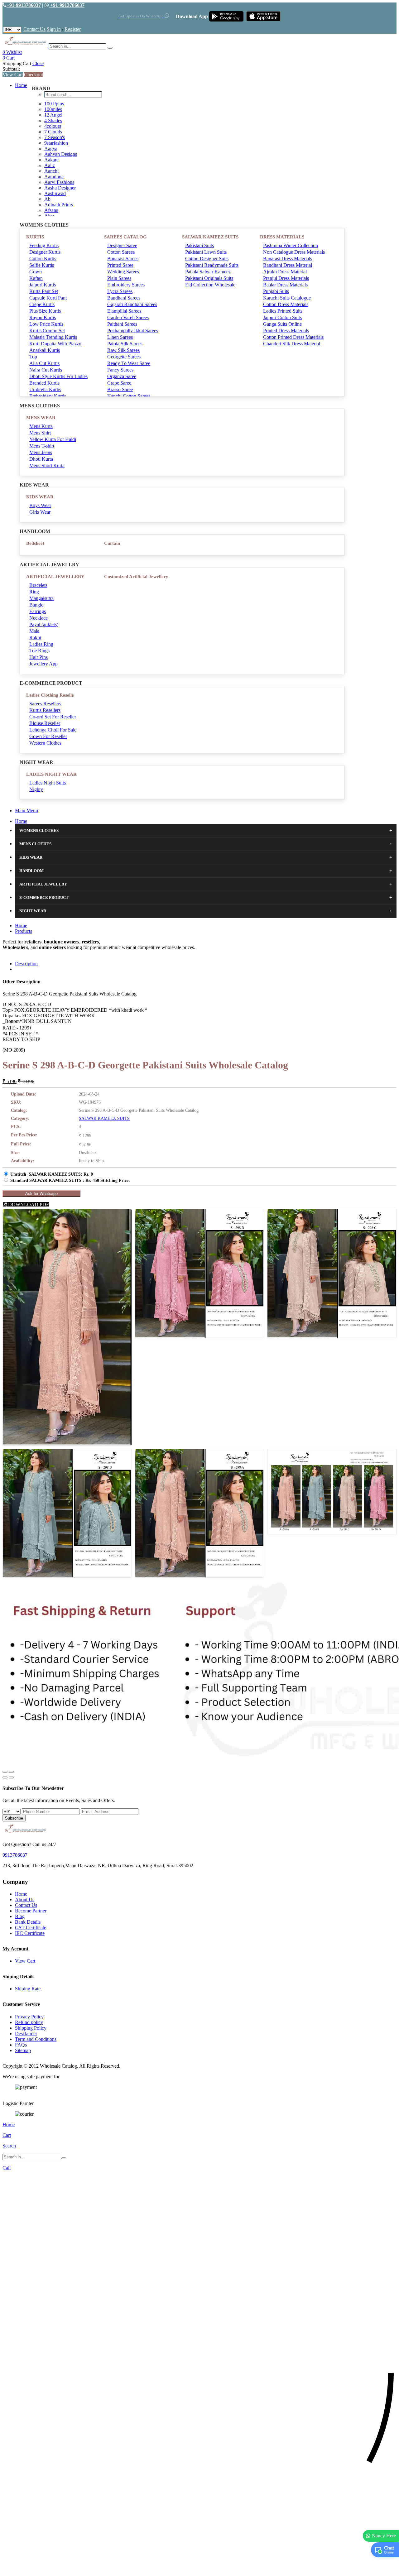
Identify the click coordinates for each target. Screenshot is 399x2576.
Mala (34, 631)
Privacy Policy (29, 2017)
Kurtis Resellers (45, 710)
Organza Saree (122, 376)
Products (24, 931)
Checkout (34, 75)
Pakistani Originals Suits (209, 278)
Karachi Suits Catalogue (287, 298)
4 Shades (53, 120)
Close (38, 63)
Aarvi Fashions (59, 182)
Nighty (36, 789)
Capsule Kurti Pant (48, 298)
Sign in (54, 29)
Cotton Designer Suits (207, 259)
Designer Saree (122, 245)
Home (21, 85)
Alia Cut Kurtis (44, 363)
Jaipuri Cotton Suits (282, 317)
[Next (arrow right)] (11, 1777)
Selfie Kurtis (42, 265)
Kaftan (36, 278)
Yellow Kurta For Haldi (53, 439)
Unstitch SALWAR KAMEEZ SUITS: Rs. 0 (52, 1174)
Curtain (112, 543)
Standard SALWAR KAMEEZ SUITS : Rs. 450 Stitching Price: (70, 1180)
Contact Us (34, 29)
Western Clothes (45, 743)
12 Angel (53, 115)
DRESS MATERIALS (282, 237)
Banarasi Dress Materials (288, 259)
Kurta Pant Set (44, 291)
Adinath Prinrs (59, 205)
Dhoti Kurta (41, 459)
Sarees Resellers (45, 704)
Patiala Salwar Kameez (208, 272)
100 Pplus (54, 104)
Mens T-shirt (42, 446)
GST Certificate (31, 1928)
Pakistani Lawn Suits (206, 252)
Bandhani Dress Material (288, 265)
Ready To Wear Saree (129, 363)
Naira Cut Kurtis (46, 370)
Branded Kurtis (44, 383)
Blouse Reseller (45, 723)
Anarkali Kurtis (45, 350)
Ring (34, 592)
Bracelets (38, 585)
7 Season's (55, 137)
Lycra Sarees (120, 291)
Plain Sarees (119, 278)
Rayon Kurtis (43, 317)
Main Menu (26, 811)
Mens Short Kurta (47, 465)
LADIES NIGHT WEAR (51, 774)
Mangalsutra (41, 598)
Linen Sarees (120, 337)
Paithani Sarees (122, 324)
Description (26, 964)
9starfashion (56, 143)
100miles (53, 109)
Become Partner (31, 1911)
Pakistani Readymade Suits (212, 265)
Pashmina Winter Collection (291, 245)
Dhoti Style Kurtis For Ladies (58, 376)
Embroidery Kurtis (48, 396)
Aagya (51, 149)
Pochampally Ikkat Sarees (133, 331)
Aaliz (50, 165)
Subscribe (14, 1818)
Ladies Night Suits (48, 783)
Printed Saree (120, 265)
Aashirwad (55, 193)
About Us (25, 1900)
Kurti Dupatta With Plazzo (55, 344)
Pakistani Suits (199, 245)
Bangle (36, 605)
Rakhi (35, 638)
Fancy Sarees (120, 370)
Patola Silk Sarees (125, 344)
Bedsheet (35, 543)
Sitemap (23, 2050)
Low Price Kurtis (46, 324)
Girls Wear (40, 512)
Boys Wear (40, 505)
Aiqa (49, 216)
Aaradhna (54, 177)
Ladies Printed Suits (283, 311)
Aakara (51, 160)
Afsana (51, 210)
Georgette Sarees (124, 357)
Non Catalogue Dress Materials (294, 252)
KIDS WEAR (40, 497)
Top (33, 357)
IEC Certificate (30, 1933)
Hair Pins (38, 657)
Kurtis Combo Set (47, 331)
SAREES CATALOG (125, 237)
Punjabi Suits (276, 291)
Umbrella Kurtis (45, 389)
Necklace (38, 618)
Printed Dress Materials (286, 331)
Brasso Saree (120, 389)
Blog (20, 1916)
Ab (47, 199)
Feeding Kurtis (44, 245)
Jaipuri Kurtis (43, 285)
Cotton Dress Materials (286, 304)
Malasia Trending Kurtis (53, 337)
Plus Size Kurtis (45, 311)
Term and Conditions (36, 2039)
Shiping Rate (28, 1989)
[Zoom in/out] (11, 1772)
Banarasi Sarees (123, 259)
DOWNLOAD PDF (28, 1204)
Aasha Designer (60, 188)
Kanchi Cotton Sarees (129, 396)
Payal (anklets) (44, 624)
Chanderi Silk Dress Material (292, 344)
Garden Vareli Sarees (128, 317)
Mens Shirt (40, 433)
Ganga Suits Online (282, 324)
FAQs (21, 2045)
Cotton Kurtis (43, 259)
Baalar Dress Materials (285, 285)
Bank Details (28, 1922)
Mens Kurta (41, 426)
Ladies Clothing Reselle (50, 695)
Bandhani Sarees (124, 298)
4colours (53, 126)
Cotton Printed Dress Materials (293, 337)
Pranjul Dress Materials (286, 278)
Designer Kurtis (45, 252)
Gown (36, 272)
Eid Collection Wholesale (210, 285)
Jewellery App (43, 664)
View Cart (13, 75)
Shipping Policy (31, 2028)
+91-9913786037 (24, 5)
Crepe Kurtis (42, 304)
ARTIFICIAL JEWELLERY (55, 577)
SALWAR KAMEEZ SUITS (210, 237)
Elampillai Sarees (124, 311)
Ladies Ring (41, 644)
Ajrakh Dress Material (285, 272)
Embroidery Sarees (126, 285)
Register (73, 29)
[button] (199, 2568)
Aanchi (51, 171)
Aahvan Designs (61, 154)
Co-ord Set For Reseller (53, 717)
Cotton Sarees (121, 252)
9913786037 (15, 1855)
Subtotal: (11, 69)
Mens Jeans (41, 452)
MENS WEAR (41, 418)
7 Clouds (53, 132)
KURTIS (35, 237)
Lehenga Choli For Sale (53, 730)
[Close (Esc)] (5, 1772)
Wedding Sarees (123, 272)
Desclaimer (26, 2034)
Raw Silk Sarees (123, 350)
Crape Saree (119, 383)
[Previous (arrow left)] (5, 1777)
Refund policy (29, 2022)
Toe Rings (39, 651)
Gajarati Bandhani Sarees (132, 304)
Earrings (38, 611)
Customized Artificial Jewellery (136, 577)
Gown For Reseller (48, 736)
